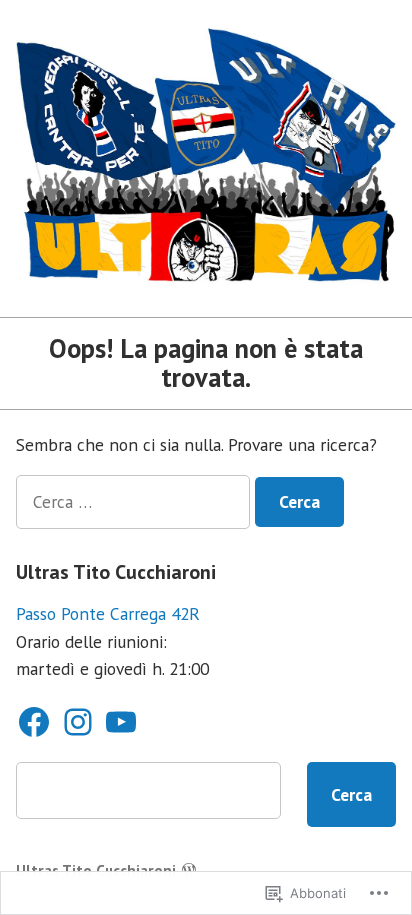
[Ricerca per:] (135, 501)
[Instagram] (78, 722)
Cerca (351, 794)
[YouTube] (121, 722)
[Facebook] (34, 722)
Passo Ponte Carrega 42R (108, 613)
